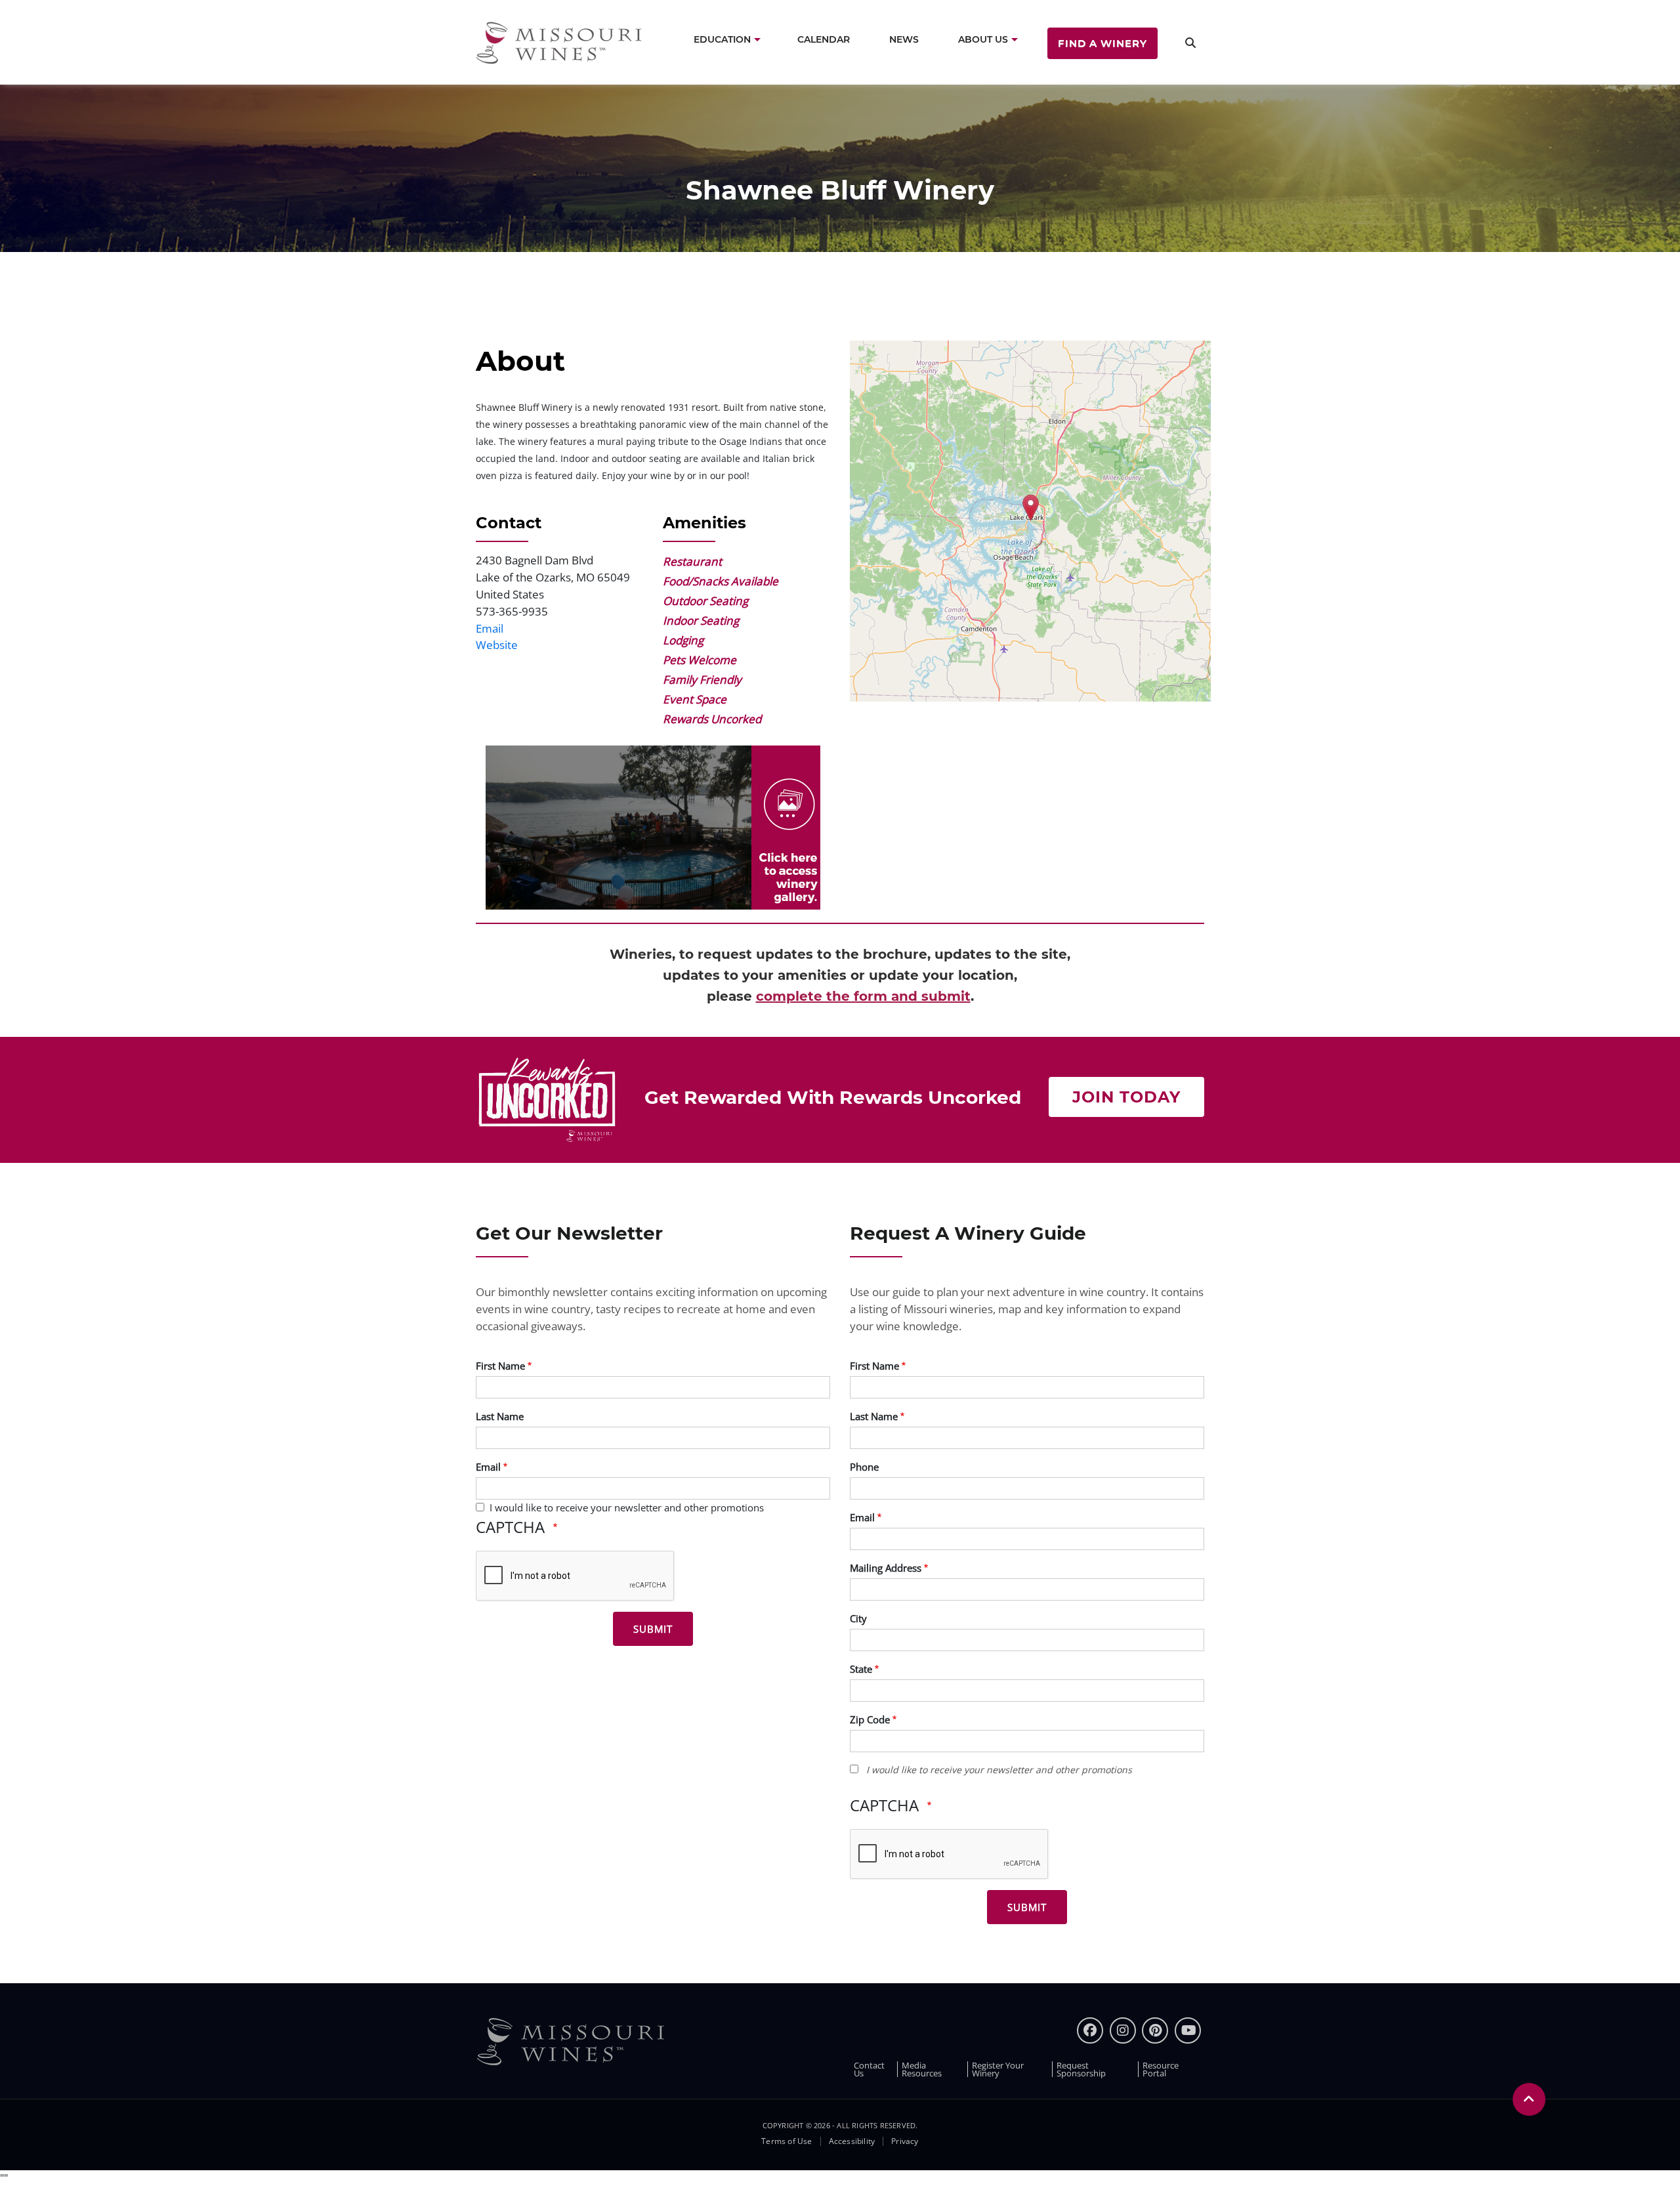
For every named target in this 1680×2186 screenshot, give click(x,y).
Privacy (905, 2141)
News (904, 39)
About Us (983, 39)
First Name (500, 1366)
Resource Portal (1161, 2069)
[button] (653, 827)
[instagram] (1123, 2030)
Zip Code (870, 1719)
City (858, 1618)
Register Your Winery (998, 2069)
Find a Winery (1102, 43)
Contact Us (869, 2069)
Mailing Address (886, 1568)
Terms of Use (787, 2141)
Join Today (1126, 1097)
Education (722, 39)
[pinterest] (1155, 2030)
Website (497, 645)
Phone (864, 1467)
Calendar (824, 39)
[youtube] (1188, 2030)
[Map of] (1030, 521)
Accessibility (852, 2141)
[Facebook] (1090, 2030)
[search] (1190, 42)
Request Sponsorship (1081, 2069)
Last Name (500, 1416)
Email (490, 628)
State (861, 1669)
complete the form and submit (863, 996)
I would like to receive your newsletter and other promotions (627, 1507)
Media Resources (922, 2069)
